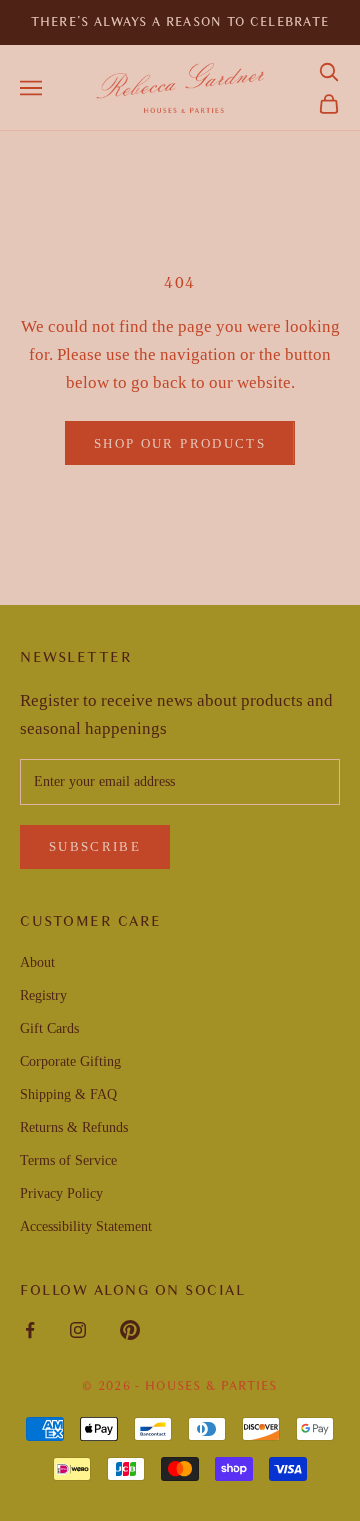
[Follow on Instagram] (78, 1330)
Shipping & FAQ (68, 1094)
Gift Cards (49, 1028)
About (37, 962)
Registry (43, 995)
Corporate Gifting (70, 1061)
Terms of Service (68, 1160)
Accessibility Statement (86, 1226)
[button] (329, 72)
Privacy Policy (61, 1193)
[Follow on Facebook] (30, 1330)
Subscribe (95, 846)
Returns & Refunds (74, 1127)
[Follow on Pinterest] (130, 1330)
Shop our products (180, 443)
